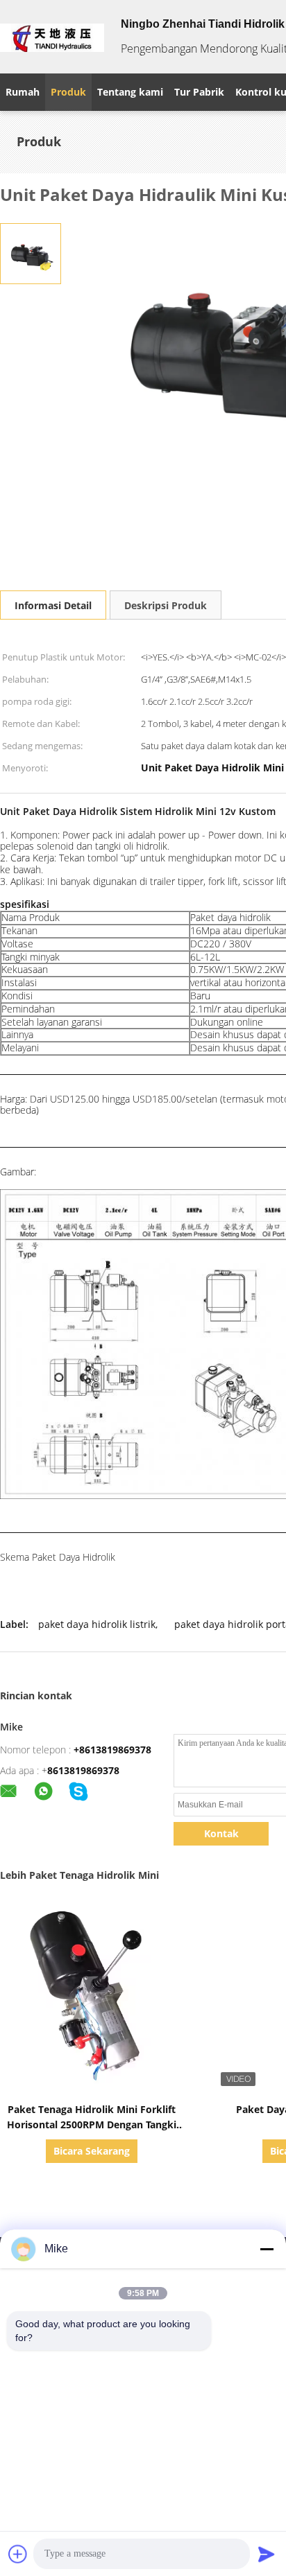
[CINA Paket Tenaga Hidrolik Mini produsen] (52, 37)
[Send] (267, 2554)
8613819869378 (83, 1770)
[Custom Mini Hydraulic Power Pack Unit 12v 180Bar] (31, 253)
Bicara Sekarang (92, 2151)
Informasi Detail (53, 605)
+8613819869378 (112, 1750)
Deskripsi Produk (166, 605)
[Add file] (18, 2554)
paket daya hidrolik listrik (97, 1624)
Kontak (221, 1833)
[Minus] (267, 2249)
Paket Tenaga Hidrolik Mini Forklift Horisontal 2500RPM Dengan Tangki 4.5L (92, 2124)
